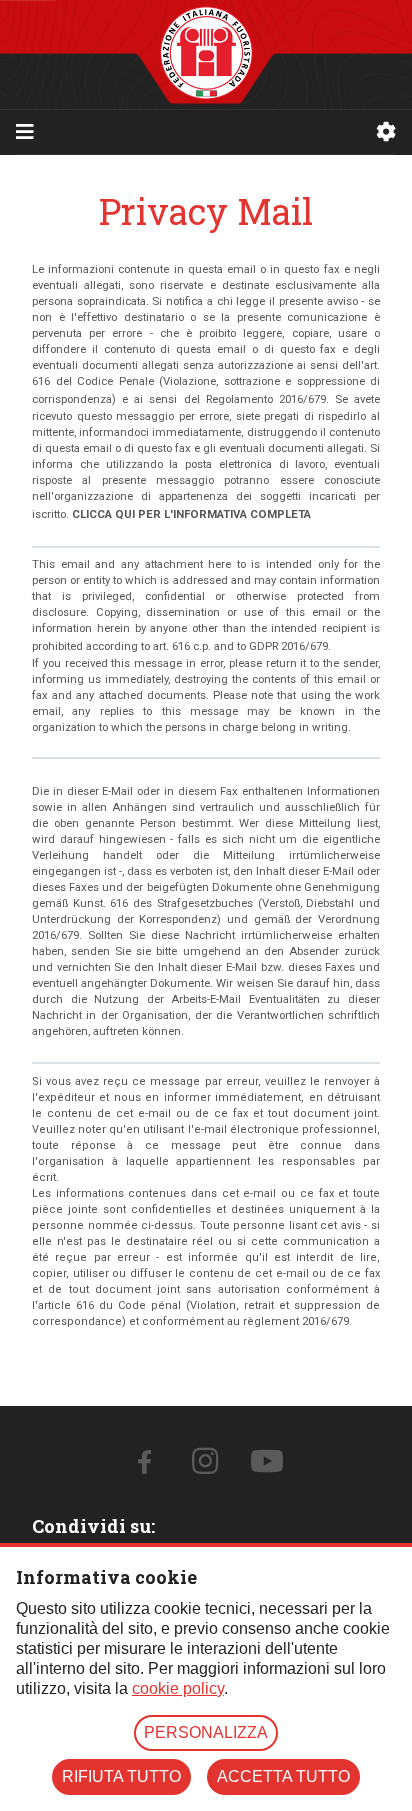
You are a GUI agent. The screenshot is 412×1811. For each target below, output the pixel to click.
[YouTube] (267, 1467)
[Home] (206, 54)
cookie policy (178, 1688)
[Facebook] (144, 1466)
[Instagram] (205, 1467)
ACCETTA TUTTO (283, 1776)
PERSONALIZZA (206, 1732)
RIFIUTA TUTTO (121, 1776)
